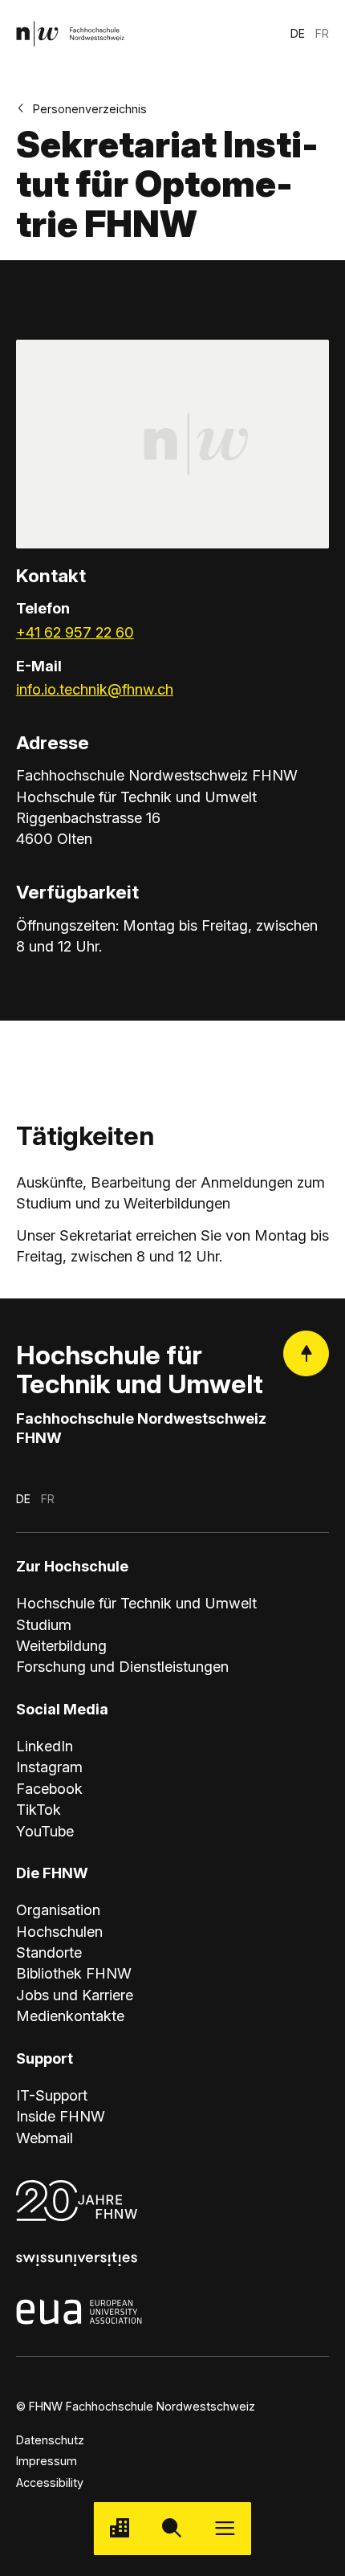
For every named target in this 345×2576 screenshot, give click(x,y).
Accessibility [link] (50, 2482)
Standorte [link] (49, 1952)
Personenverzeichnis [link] (90, 109)
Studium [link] (44, 1624)
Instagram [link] (49, 1767)
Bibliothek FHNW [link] (74, 1973)
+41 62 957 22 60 (75, 632)
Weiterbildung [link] (61, 1645)
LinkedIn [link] (45, 1746)
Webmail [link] (45, 2138)
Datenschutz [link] (50, 2440)
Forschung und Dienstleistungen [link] (122, 1666)
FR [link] (322, 33)
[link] (70, 33)
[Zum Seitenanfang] (306, 1353)
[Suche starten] (172, 2528)
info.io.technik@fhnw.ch (95, 689)
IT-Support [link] (52, 2095)
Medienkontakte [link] (70, 2016)
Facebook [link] (49, 1788)
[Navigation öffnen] (225, 2528)
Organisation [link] (58, 1910)
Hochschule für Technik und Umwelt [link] (136, 1603)
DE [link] (298, 33)
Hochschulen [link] (59, 1931)
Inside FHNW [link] (61, 2116)
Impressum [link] (47, 2461)
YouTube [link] (45, 1831)
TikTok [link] (39, 1809)
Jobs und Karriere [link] (75, 1995)
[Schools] (120, 2528)
